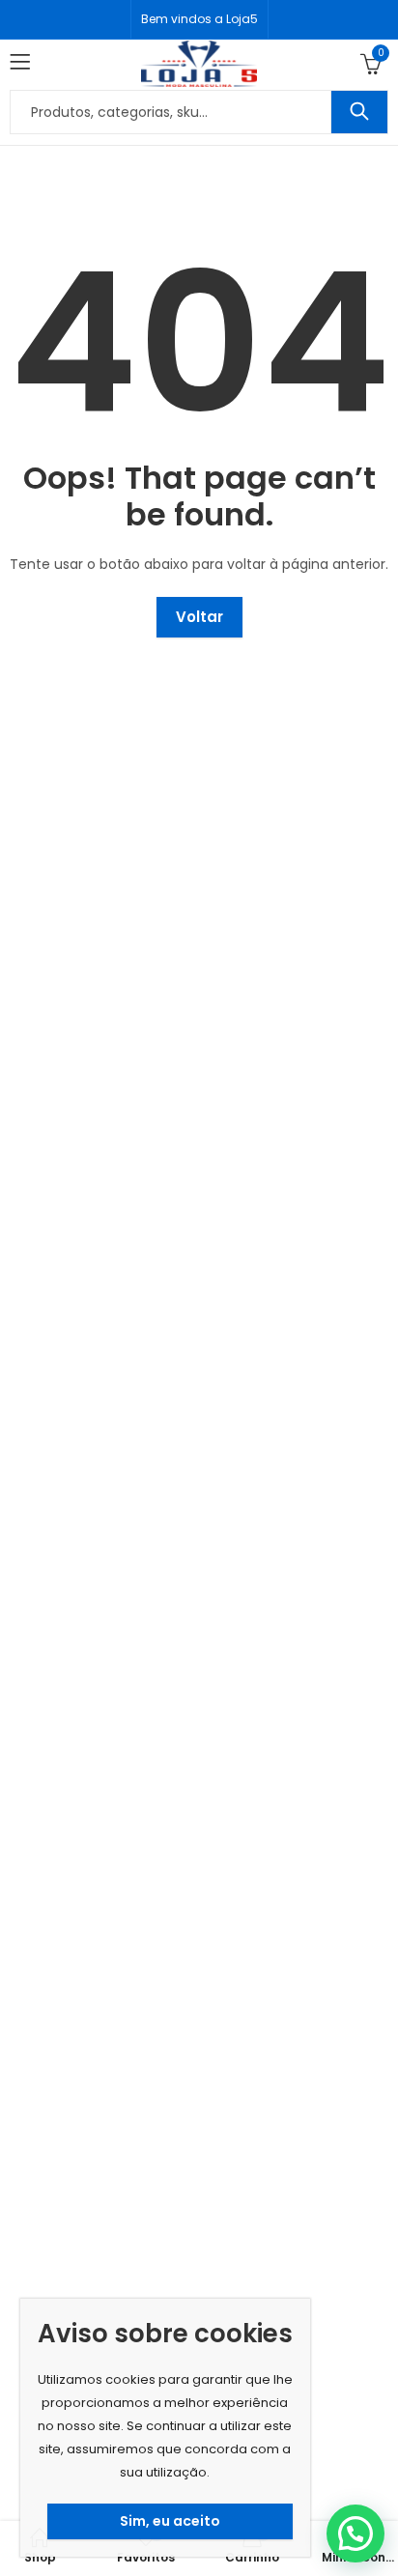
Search (359, 112)
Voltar (199, 617)
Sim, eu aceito (170, 2521)
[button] (355, 2534)
